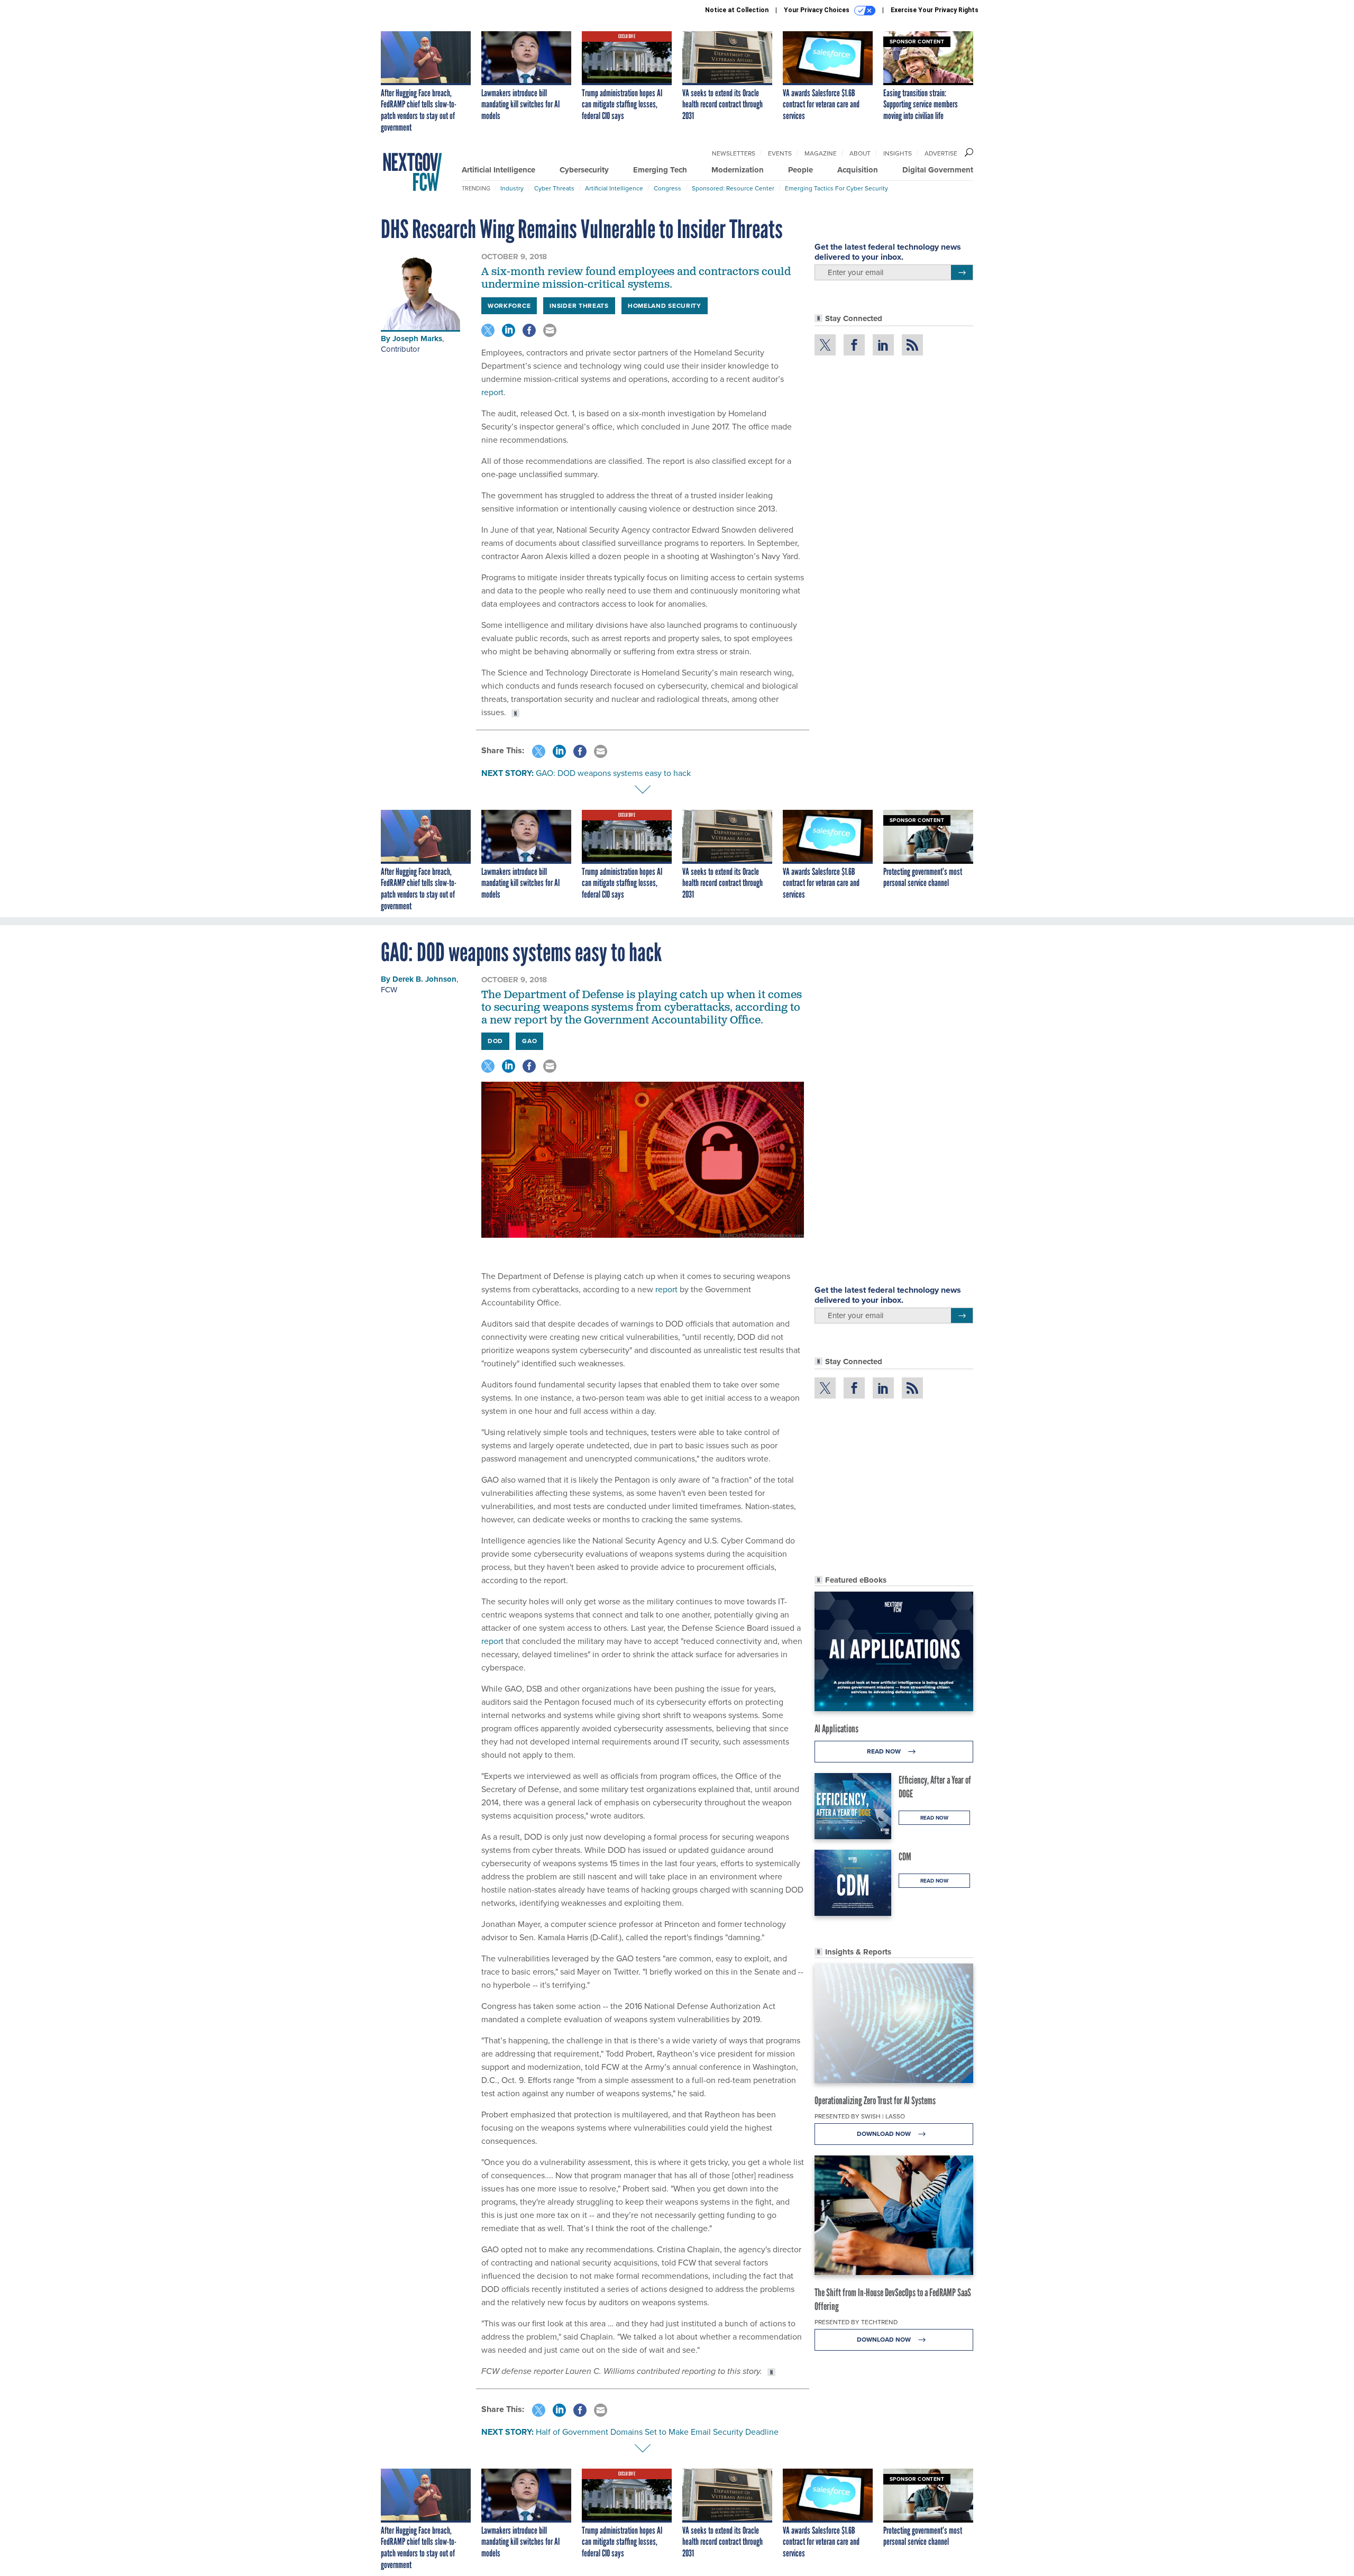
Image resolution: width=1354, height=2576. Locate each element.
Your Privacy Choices (817, 10)
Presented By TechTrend (856, 2322)
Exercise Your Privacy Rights (935, 10)
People (800, 170)
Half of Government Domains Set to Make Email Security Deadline (657, 2432)
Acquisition (858, 170)
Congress (667, 188)
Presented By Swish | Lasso (860, 2116)
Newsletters (734, 153)
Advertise (941, 153)
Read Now (885, 1751)
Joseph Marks (417, 339)
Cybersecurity (584, 170)
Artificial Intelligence (498, 170)
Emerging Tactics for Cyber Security (836, 188)
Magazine (821, 153)
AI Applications (836, 1729)
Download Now (885, 2134)
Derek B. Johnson (424, 979)
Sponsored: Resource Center (733, 188)
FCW (389, 990)
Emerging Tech (660, 170)
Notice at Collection (737, 10)
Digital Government (938, 170)
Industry (512, 188)
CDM (905, 1857)
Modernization (738, 170)
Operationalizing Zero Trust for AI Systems (875, 2100)
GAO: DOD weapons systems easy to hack (613, 773)
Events (780, 153)
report (492, 392)
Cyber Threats (554, 188)
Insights (898, 153)
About (860, 153)
